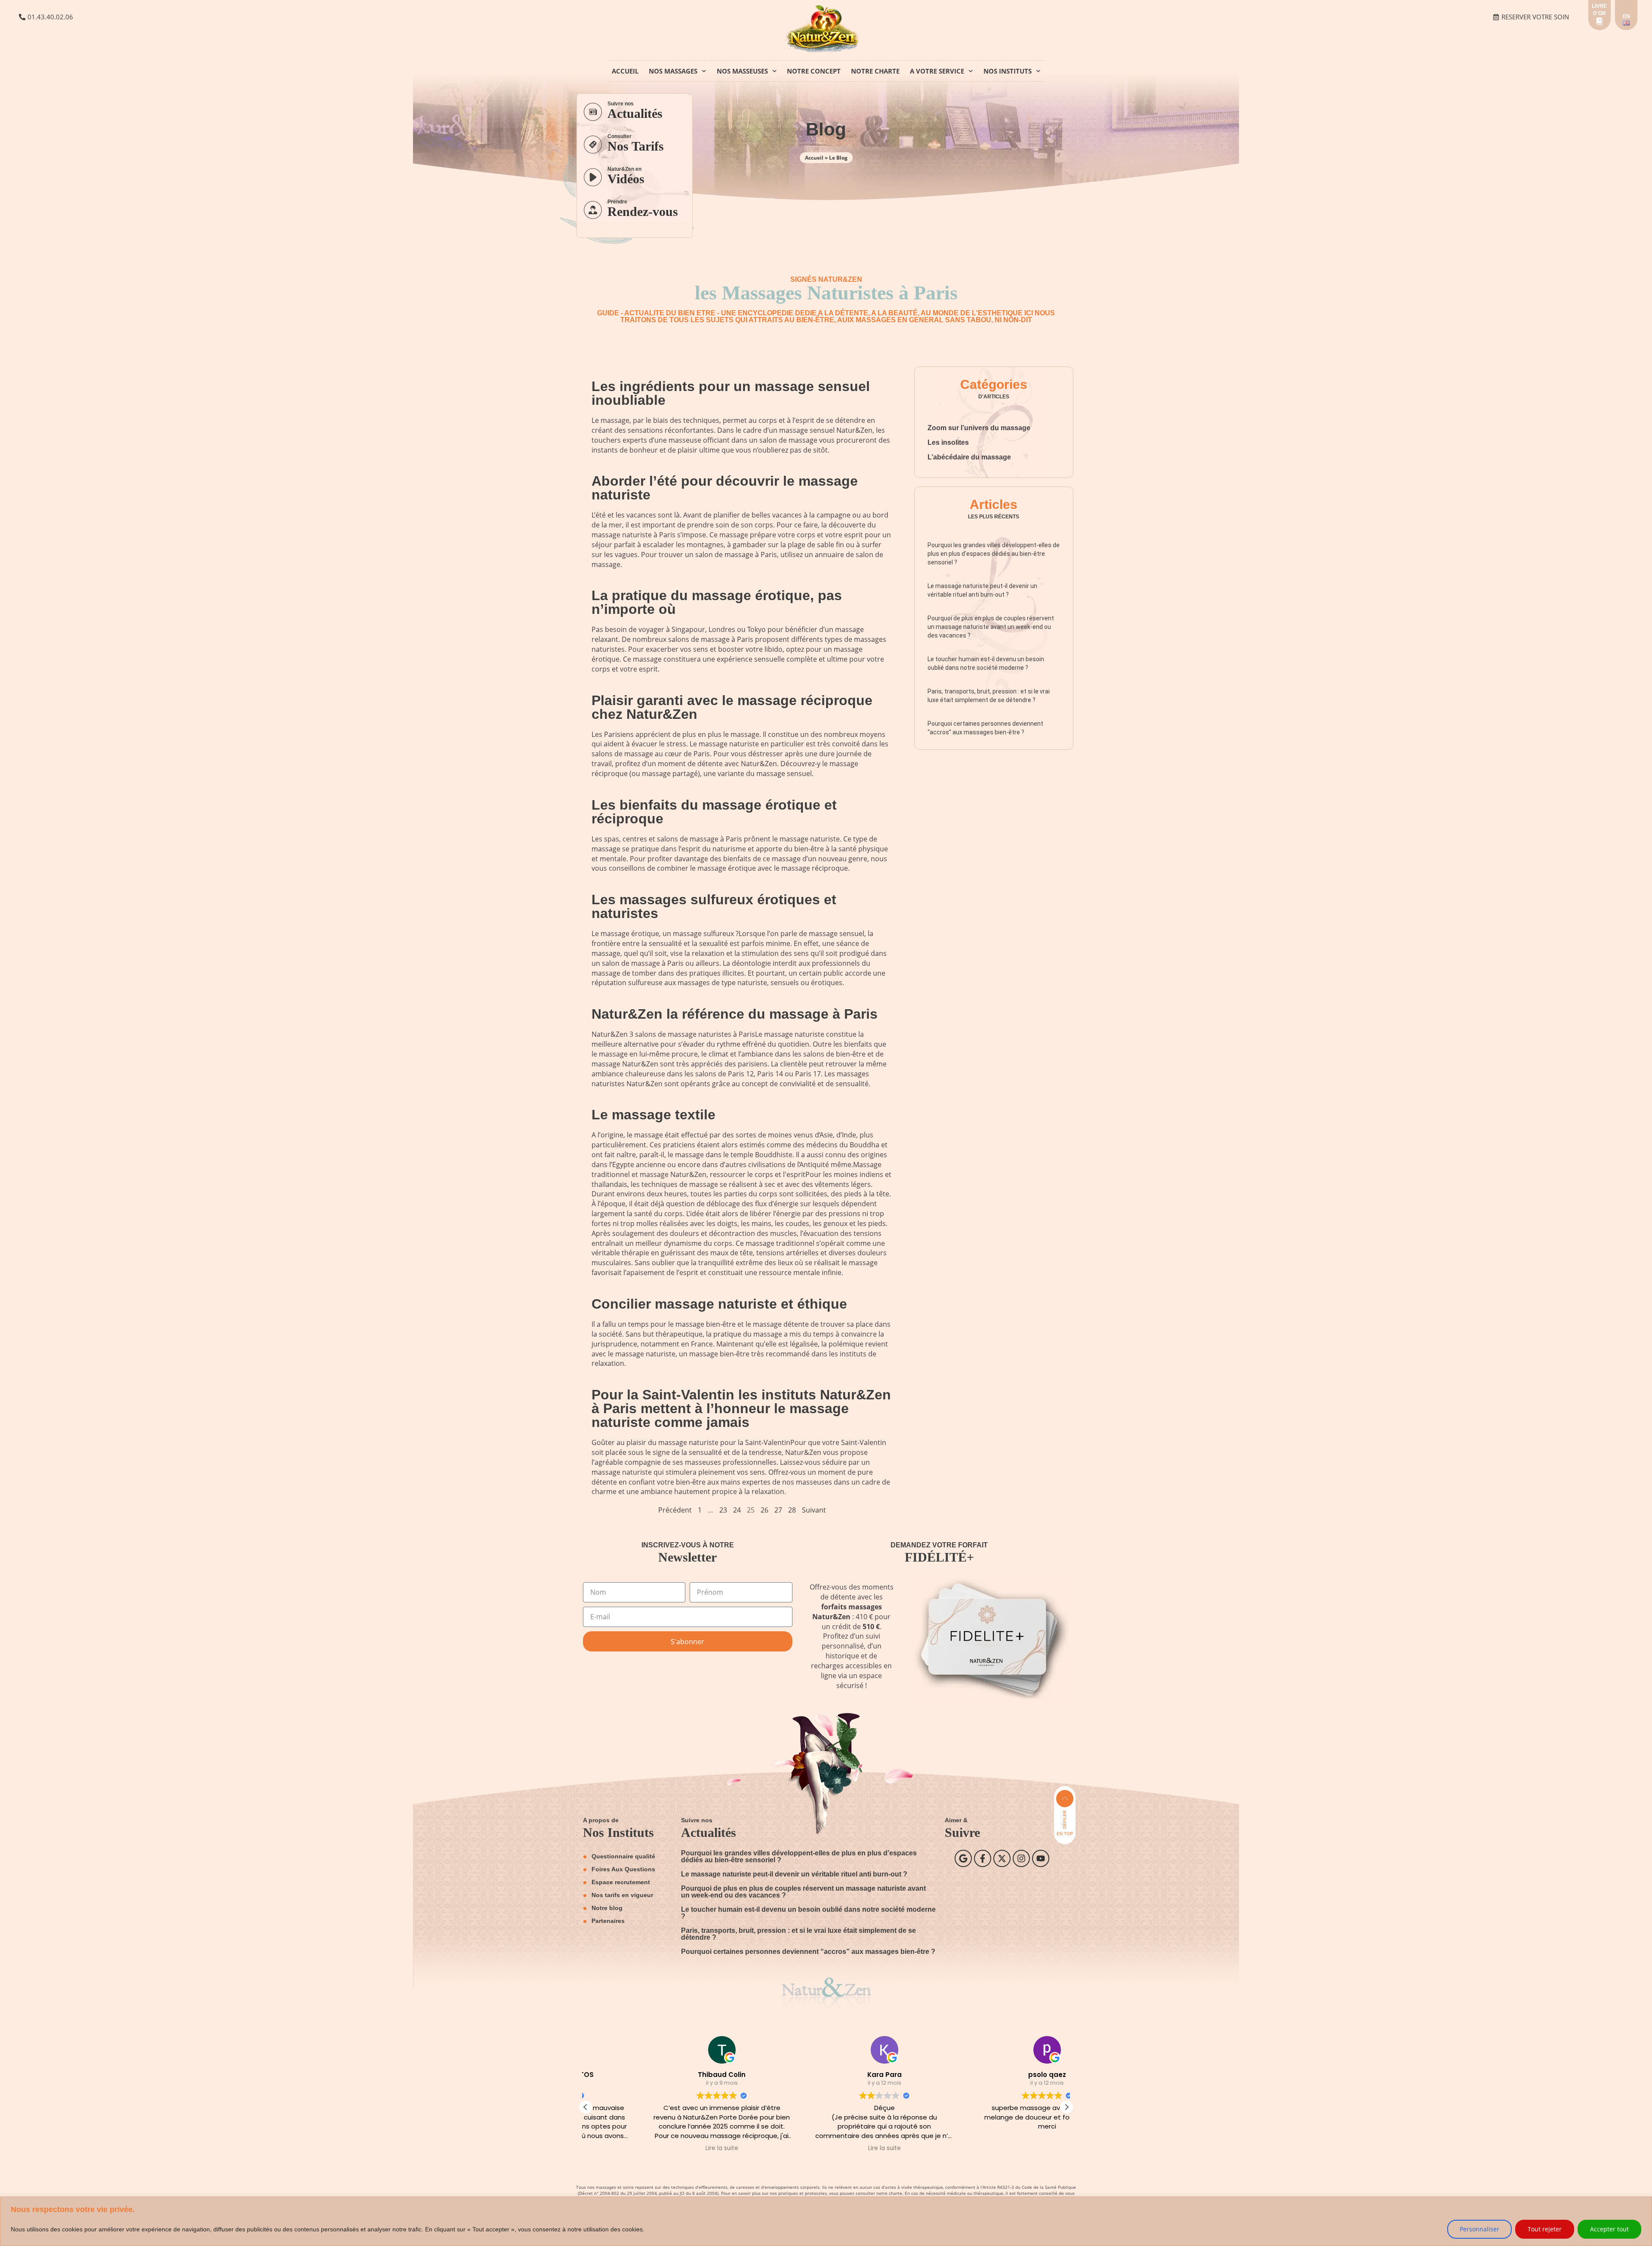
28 (792, 1510)
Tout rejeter (1545, 2229)
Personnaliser (1479, 2229)
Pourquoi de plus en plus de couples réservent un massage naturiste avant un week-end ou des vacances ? (991, 627)
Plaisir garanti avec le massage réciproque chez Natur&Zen (732, 707)
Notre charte (875, 71)
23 (723, 1510)
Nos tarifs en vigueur (622, 1895)
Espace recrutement (621, 1882)
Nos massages (673, 71)
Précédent (675, 1510)
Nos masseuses (742, 71)
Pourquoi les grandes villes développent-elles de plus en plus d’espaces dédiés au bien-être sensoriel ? (994, 554)
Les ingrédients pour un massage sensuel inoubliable (731, 393)
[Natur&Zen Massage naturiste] (825, 51)
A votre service (937, 71)
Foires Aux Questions (623, 1869)
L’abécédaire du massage (969, 457)
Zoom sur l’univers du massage (979, 428)
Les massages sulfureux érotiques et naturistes (714, 906)
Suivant (814, 1510)
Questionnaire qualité (623, 1856)
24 (737, 1510)
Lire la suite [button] (663, 2148)
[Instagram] (1021, 1858)
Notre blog (607, 1908)
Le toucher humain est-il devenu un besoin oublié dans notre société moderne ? (808, 1913)
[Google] (963, 1858)
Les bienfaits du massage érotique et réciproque (714, 812)
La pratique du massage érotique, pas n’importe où (717, 602)
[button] (1066, 2107)
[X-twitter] (1002, 1858)
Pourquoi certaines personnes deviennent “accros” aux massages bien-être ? (808, 1952)
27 (778, 1510)
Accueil (625, 71)
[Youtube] (1041, 1858)
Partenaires (608, 1921)
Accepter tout (1609, 2229)
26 (764, 1510)
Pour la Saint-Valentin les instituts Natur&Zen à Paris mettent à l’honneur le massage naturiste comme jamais (741, 1408)
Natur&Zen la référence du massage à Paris (735, 1014)
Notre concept (814, 71)
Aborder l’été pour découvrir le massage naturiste (725, 488)
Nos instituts (1008, 71)
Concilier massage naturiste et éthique (719, 1304)
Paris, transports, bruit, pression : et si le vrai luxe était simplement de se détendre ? (798, 1934)
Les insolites (948, 442)
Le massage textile (653, 1115)
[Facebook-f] (983, 1858)
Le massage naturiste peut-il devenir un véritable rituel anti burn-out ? (794, 1874)
